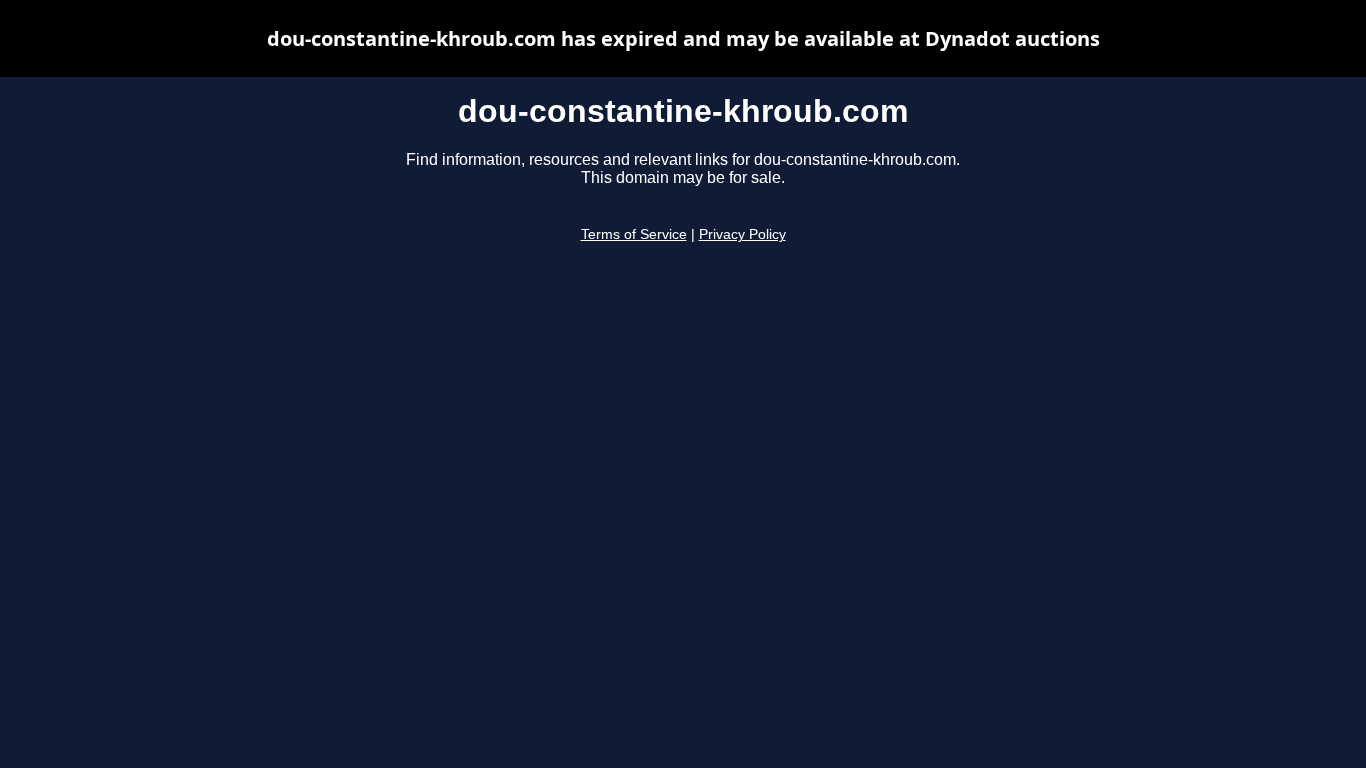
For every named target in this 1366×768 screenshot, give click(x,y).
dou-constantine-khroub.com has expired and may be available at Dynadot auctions (683, 38)
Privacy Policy (742, 234)
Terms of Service (634, 234)
